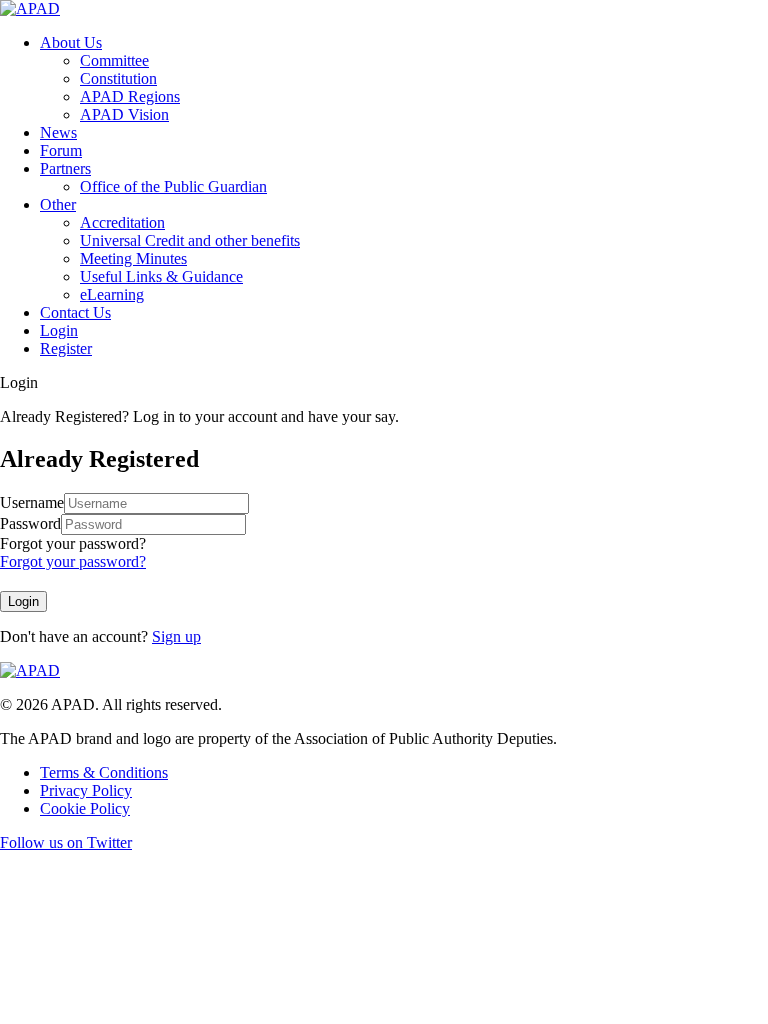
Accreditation (122, 222)
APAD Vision (124, 114)
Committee (114, 60)
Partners (65, 168)
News (58, 132)
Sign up (176, 636)
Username (32, 502)
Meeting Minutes (133, 258)
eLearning (112, 294)
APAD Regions (130, 96)
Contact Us (75, 312)
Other (58, 204)
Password (30, 523)
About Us (71, 42)
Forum (61, 150)
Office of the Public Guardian (173, 186)
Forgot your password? (73, 543)
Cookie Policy (85, 808)
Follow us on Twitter (66, 842)
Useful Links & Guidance (161, 276)
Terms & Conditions (104, 772)
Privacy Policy (86, 790)
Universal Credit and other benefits (190, 240)
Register (66, 348)
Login (59, 330)
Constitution (118, 78)
